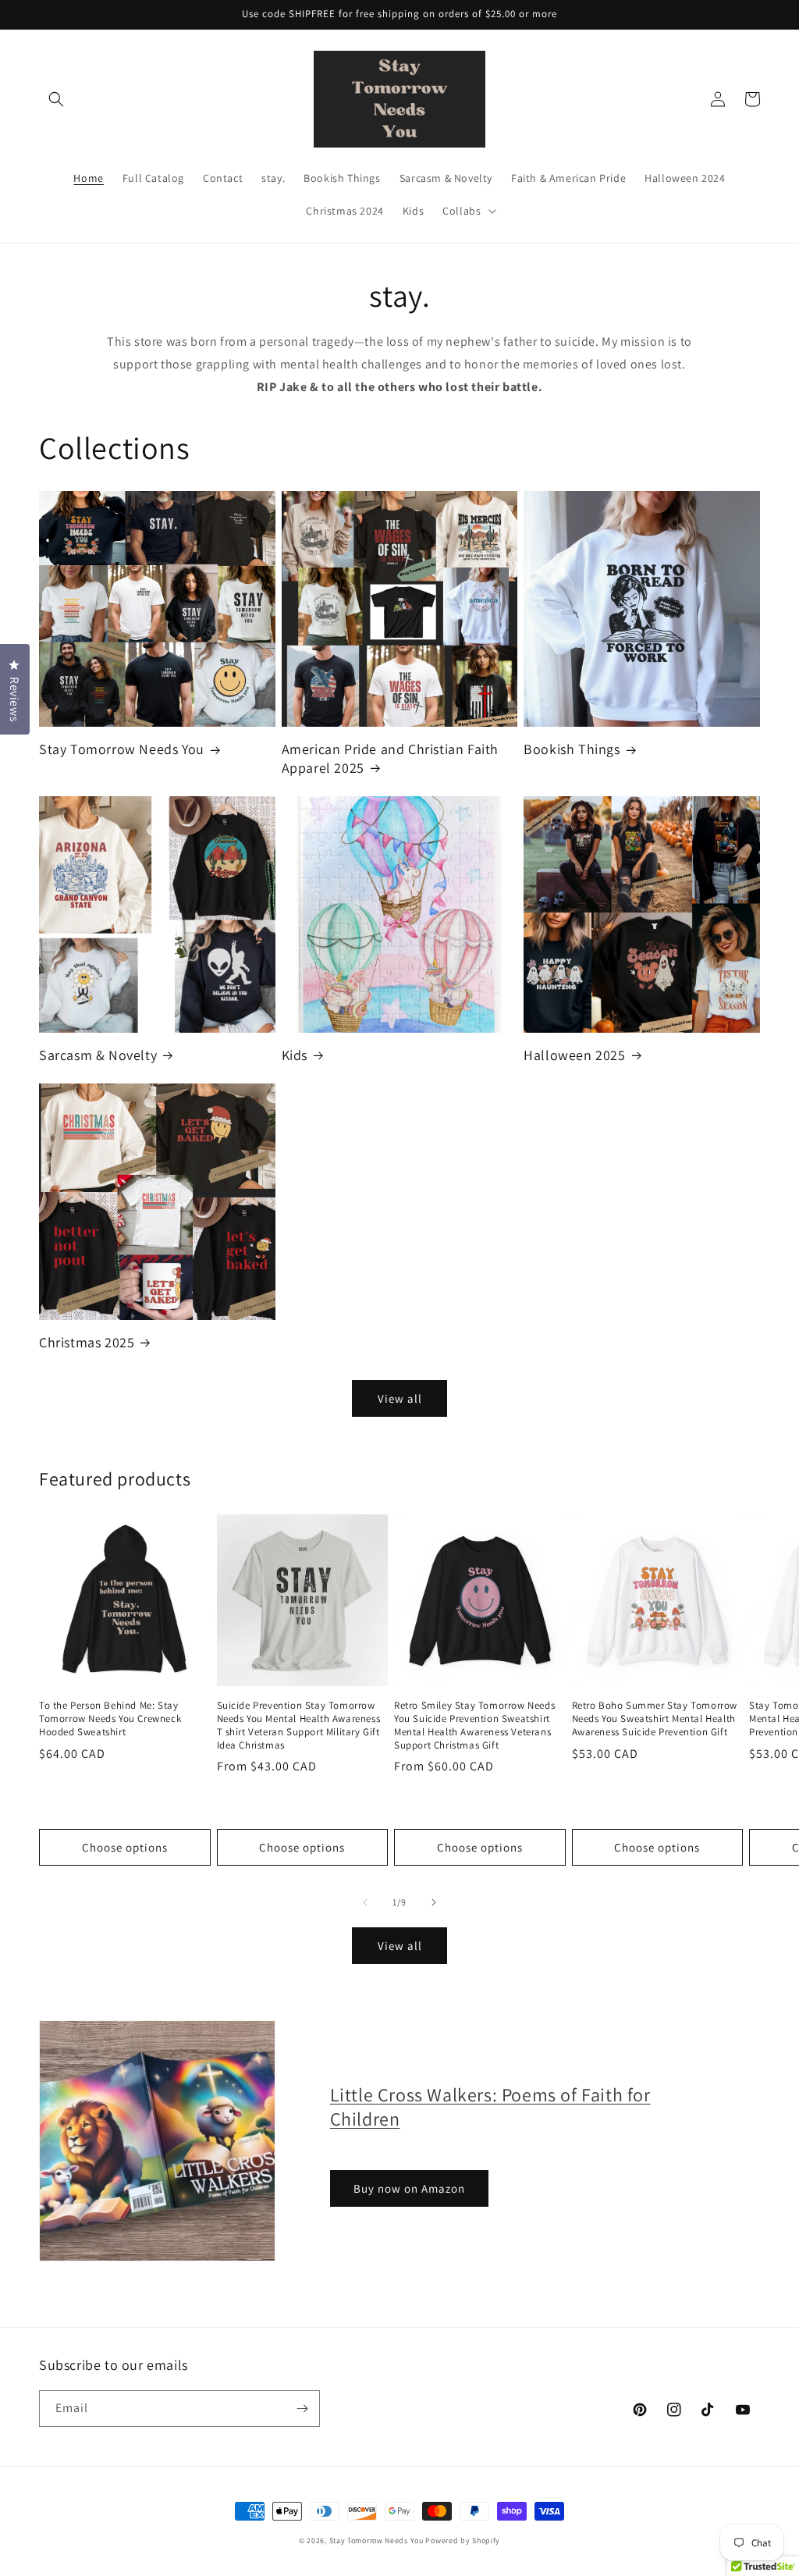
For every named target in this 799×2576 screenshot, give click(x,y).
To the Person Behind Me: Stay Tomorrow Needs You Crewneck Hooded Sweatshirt (110, 1719)
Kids (295, 1055)
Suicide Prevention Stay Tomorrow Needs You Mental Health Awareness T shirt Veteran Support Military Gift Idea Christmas (299, 1726)
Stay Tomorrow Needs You (122, 749)
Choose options (125, 1847)
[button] (56, 99)
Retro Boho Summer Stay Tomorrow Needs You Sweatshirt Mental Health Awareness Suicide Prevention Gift (655, 1719)
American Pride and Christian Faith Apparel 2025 (390, 758)
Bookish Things (572, 749)
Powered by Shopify (463, 2540)
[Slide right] (434, 1902)
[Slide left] (365, 1902)
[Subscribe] (302, 2409)
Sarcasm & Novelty (98, 1055)
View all (400, 1398)
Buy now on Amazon (409, 2188)
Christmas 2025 (87, 1342)
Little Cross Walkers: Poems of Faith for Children (490, 2106)
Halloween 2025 (574, 1055)
